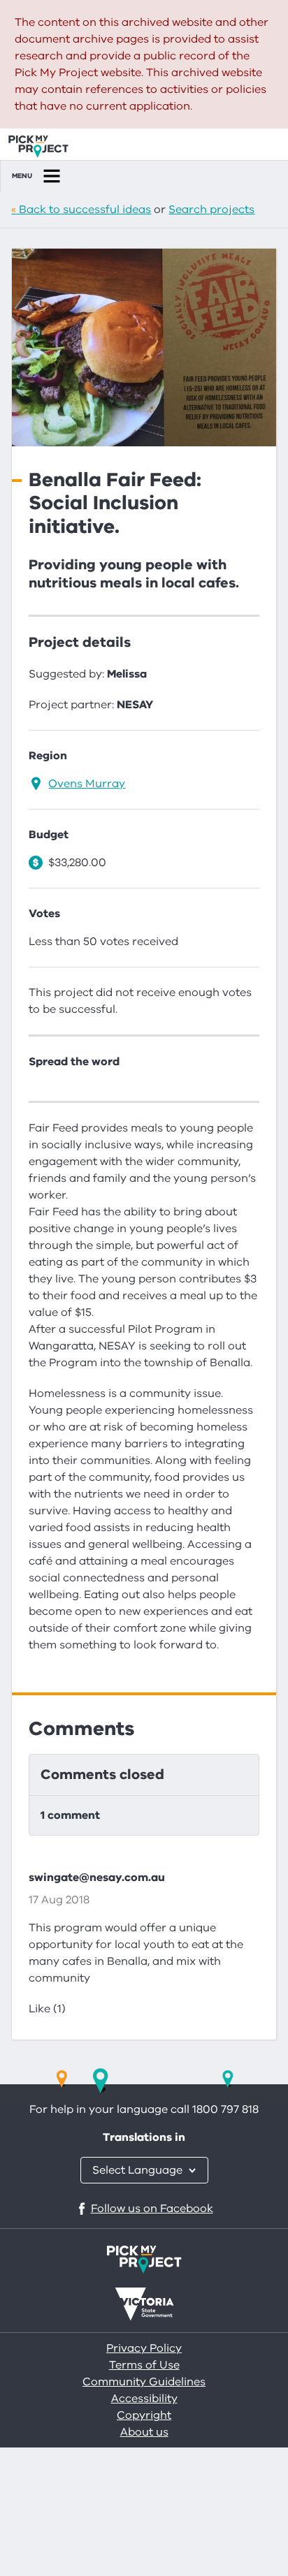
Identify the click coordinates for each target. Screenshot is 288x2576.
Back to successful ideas (85, 210)
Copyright (144, 2415)
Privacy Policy (144, 2348)
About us (144, 2432)
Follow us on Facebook (152, 2209)
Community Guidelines (144, 2382)
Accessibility (144, 2399)
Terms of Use (144, 2365)
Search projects (211, 210)
